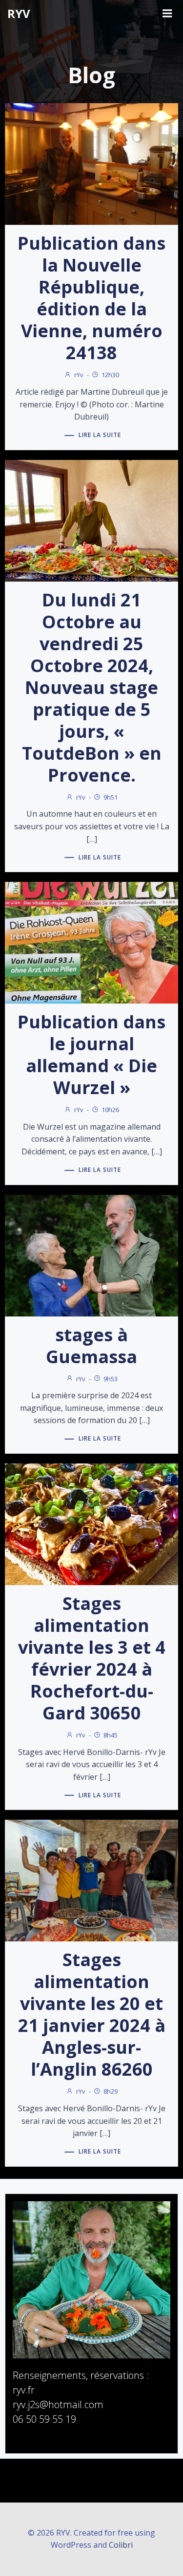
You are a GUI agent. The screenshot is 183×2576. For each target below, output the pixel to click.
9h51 (111, 797)
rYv (79, 375)
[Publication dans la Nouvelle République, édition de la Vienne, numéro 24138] (91, 164)
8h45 (111, 1735)
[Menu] (167, 14)
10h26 (110, 1110)
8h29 (111, 2091)
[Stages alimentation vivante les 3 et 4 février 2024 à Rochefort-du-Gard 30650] (91, 1523)
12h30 (110, 375)
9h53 (111, 1379)
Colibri (121, 2545)
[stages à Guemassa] (91, 1255)
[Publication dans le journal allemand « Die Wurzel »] (91, 942)
